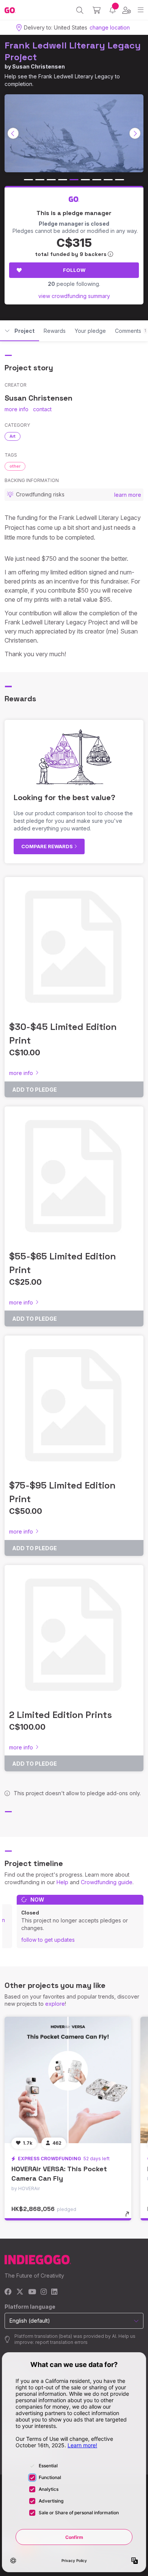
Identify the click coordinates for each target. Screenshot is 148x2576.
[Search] (80, 10)
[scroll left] (13, 133)
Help (62, 1882)
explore (55, 2004)
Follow (74, 270)
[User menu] (127, 10)
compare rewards (48, 846)
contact (42, 409)
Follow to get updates (48, 1940)
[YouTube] (32, 2292)
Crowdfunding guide (107, 1882)
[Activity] (113, 10)
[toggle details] (130, 2217)
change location (110, 27)
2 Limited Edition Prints (61, 1715)
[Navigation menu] (141, 10)
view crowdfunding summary (74, 296)
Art (13, 436)
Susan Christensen (39, 66)
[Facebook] (8, 2292)
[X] (20, 2292)
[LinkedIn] (54, 2292)
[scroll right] (135, 133)
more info (17, 409)
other (15, 466)
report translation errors (61, 2342)
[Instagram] (44, 2292)
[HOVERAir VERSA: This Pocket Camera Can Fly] (68, 2080)
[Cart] (97, 10)
